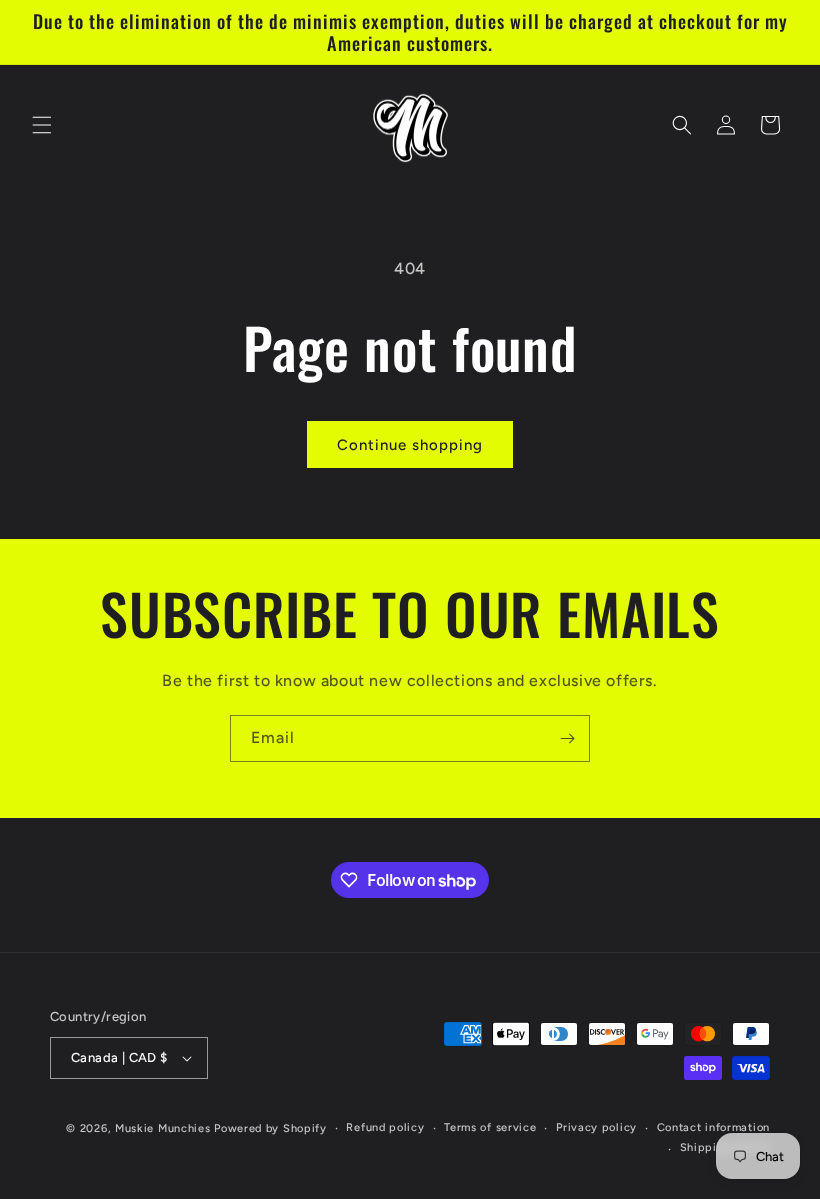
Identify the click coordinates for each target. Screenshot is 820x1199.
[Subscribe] (567, 738)
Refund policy (385, 1127)
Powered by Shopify (270, 1128)
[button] (42, 125)
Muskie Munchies (163, 1128)
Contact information (713, 1127)
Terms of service (490, 1127)
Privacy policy (596, 1127)
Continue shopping (410, 445)
